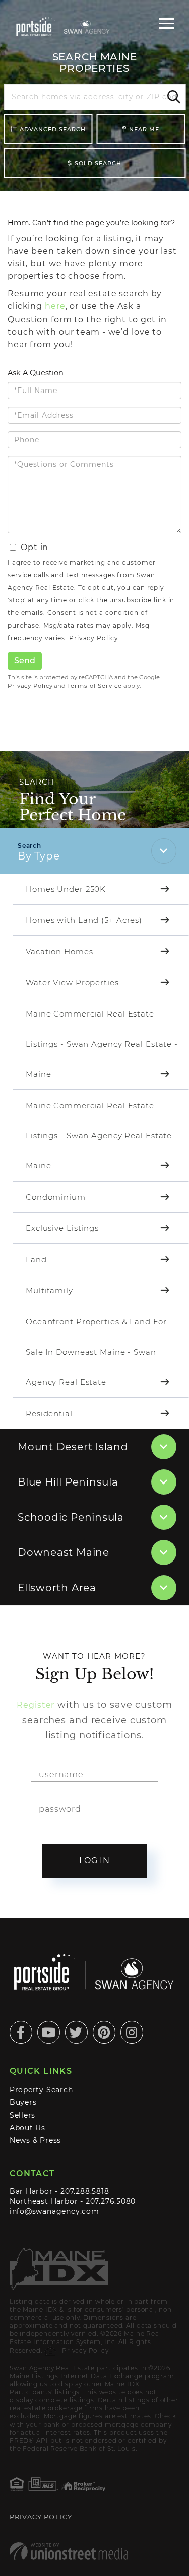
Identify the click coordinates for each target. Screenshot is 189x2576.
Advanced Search (53, 129)
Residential (49, 1413)
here (55, 306)
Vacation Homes (59, 951)
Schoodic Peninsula (71, 1517)
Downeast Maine (64, 1552)
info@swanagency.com (54, 2211)
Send (25, 660)
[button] (172, 97)
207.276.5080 (111, 2201)
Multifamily (49, 1291)
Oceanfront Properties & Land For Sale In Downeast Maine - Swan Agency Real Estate (96, 1352)
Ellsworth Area (57, 1588)
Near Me (144, 129)
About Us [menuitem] (27, 2128)
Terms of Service (94, 686)
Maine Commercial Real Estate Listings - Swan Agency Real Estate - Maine (102, 1044)
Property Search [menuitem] (41, 2090)
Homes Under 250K (66, 889)
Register (36, 1705)
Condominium (56, 1197)
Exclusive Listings (62, 1228)
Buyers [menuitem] (23, 2102)
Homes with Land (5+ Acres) (84, 920)
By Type (39, 856)
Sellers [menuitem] (23, 2115)
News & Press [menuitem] (35, 2140)
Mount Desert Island (73, 1447)
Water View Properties (72, 983)
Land (36, 1259)
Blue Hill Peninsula (68, 1482)
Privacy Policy (93, 638)
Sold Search (98, 163)
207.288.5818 (85, 2191)
